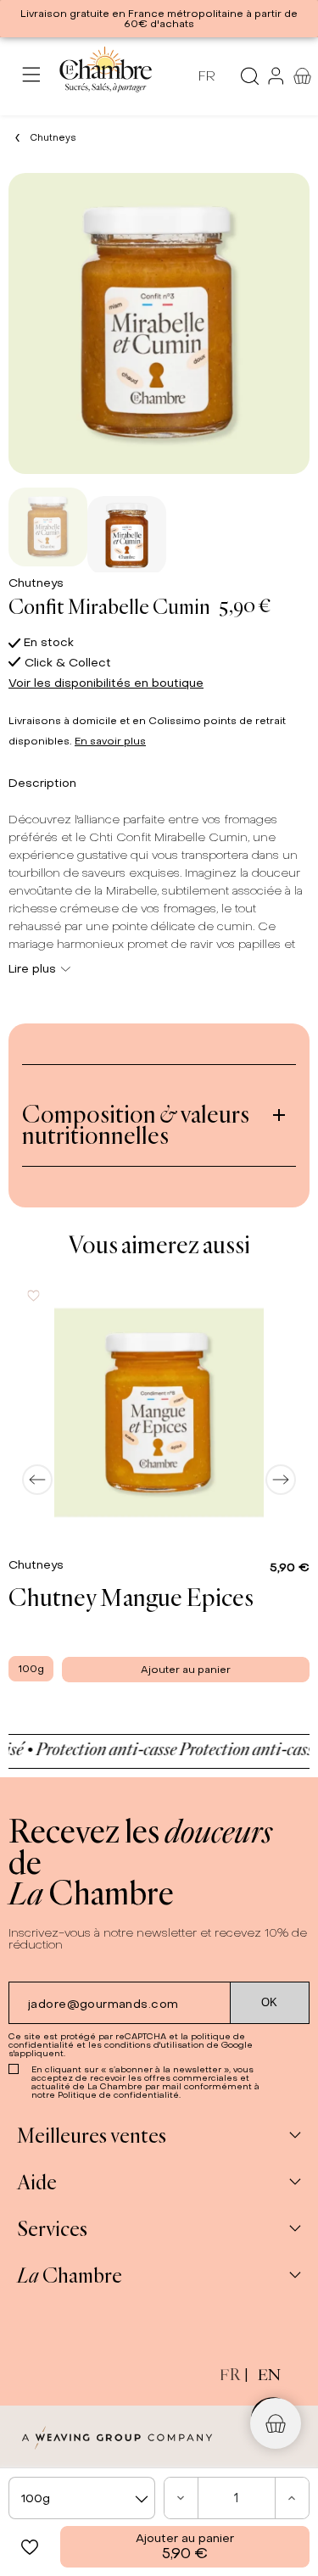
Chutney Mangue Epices (131, 1597)
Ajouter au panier (185, 2547)
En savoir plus (110, 741)
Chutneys (36, 583)
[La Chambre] (105, 76)
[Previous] (37, 1480)
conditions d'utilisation (154, 2045)
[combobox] (82, 2498)
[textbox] (82, 2498)
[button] (30, 2547)
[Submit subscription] (270, 2003)
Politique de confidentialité (118, 2095)
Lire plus (32, 969)
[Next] (281, 1480)
